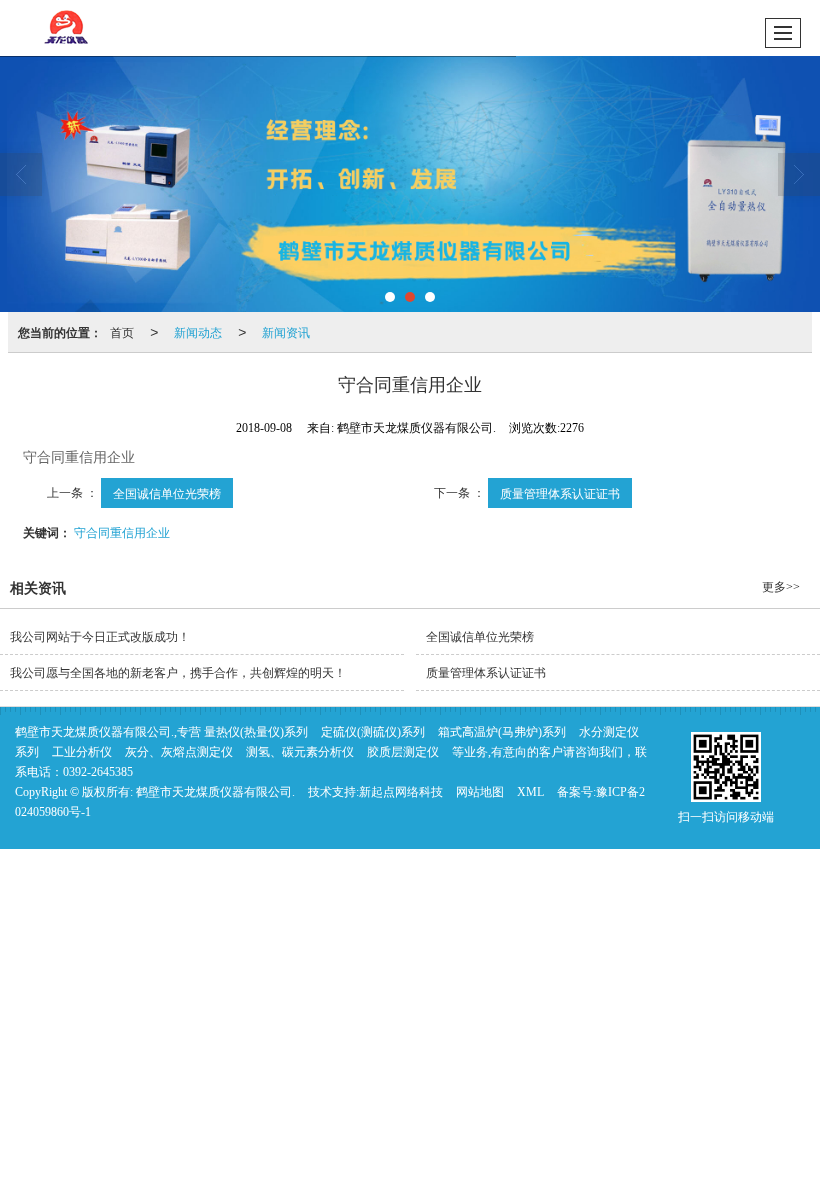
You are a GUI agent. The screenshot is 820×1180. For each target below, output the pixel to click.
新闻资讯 (286, 331)
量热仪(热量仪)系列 (256, 732)
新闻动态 (198, 331)
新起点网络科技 (401, 792)
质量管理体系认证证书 (560, 492)
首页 (122, 331)
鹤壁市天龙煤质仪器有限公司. (215, 792)
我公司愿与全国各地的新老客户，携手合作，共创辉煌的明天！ (178, 673)
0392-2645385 (98, 772)
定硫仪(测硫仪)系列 (373, 732)
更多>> (781, 587)
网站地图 (480, 792)
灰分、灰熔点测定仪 (179, 752)
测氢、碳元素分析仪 (300, 752)
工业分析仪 (82, 752)
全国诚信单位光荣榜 (167, 492)
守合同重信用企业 (122, 531)
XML (530, 792)
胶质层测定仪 (403, 752)
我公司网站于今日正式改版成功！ (100, 637)
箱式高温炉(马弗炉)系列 (502, 732)
